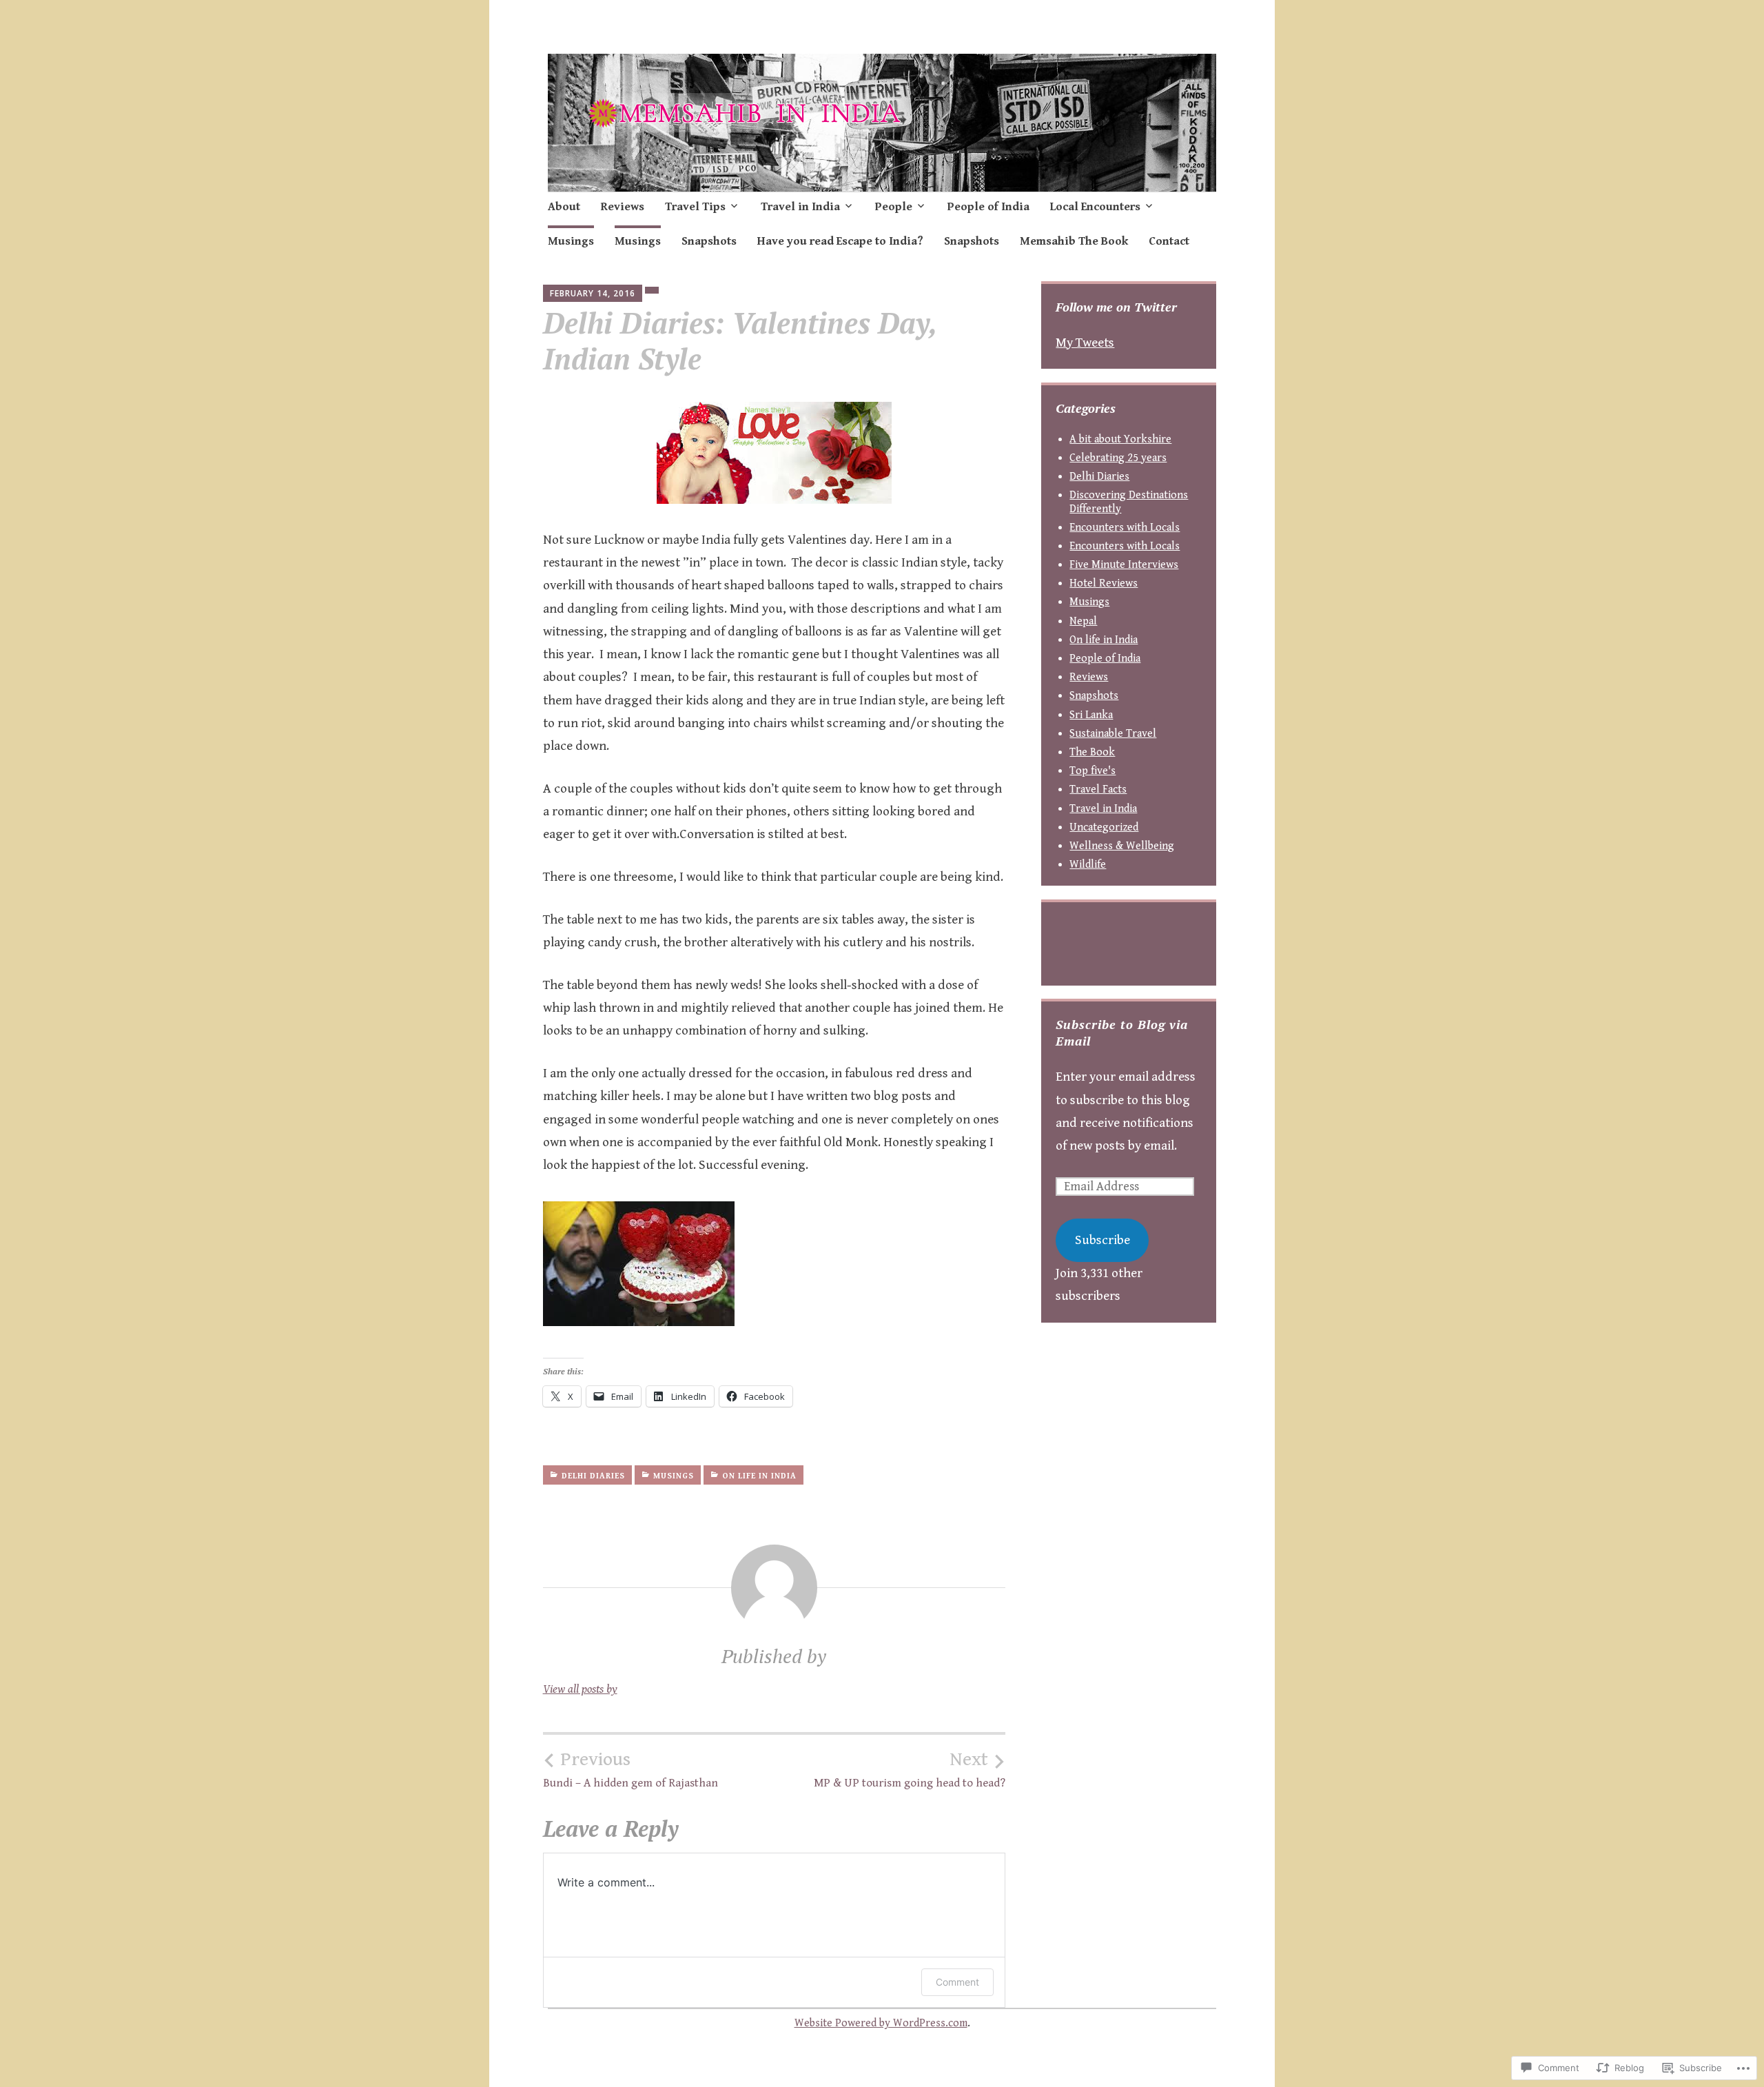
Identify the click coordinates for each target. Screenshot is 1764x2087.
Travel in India (800, 207)
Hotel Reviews (1104, 583)
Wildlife (1088, 865)
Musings (571, 241)
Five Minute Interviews (1124, 565)
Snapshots (709, 241)
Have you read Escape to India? (840, 241)
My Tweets (1085, 343)
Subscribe (1102, 1240)
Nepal (1083, 621)
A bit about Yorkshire (1120, 439)
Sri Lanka (1091, 715)
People (894, 207)
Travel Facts (1098, 790)
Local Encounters (1095, 207)
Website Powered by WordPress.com (881, 2023)
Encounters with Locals (1125, 528)
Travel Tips (695, 207)
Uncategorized (1104, 827)
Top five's (1093, 771)
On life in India (759, 1476)
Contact (1169, 241)
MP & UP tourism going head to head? (910, 1769)
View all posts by (580, 1689)
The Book (1092, 752)
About (564, 207)
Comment (957, 1982)
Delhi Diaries (593, 1476)
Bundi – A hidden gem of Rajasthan (630, 1769)
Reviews (623, 207)
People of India (988, 207)
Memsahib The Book (1074, 241)
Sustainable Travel (1113, 734)
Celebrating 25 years (1118, 458)
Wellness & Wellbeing (1122, 846)
